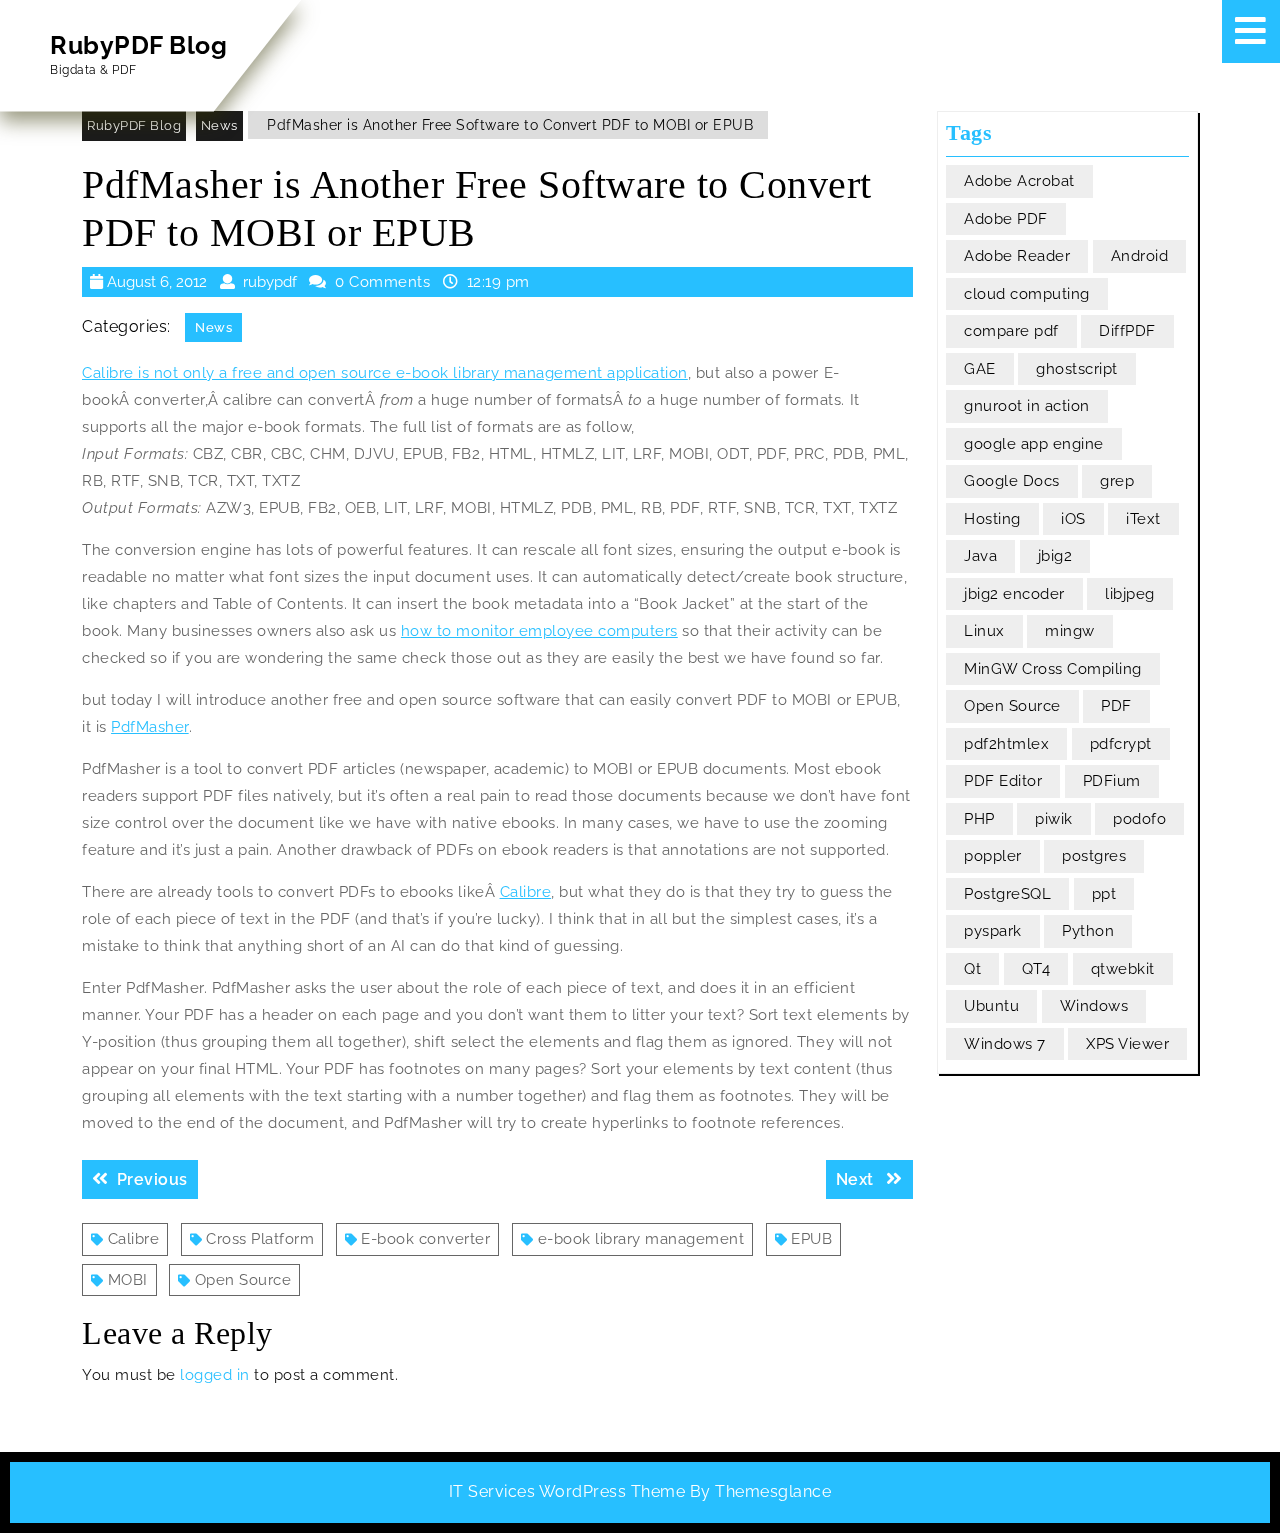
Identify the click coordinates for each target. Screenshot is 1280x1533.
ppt (1104, 894)
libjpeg (1130, 594)
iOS (1073, 519)
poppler (993, 856)
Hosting (992, 519)
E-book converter (425, 1239)
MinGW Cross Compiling (1053, 669)
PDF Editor (1003, 781)
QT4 (1036, 969)
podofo (1139, 819)
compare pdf (1011, 331)
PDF (1116, 706)
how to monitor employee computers (539, 631)
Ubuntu (991, 1006)
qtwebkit (1123, 969)
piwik (1054, 819)
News (219, 125)
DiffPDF (1127, 331)
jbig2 (1055, 556)
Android (1140, 256)
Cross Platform (260, 1239)
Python (1088, 931)
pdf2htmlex (1006, 744)
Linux (984, 631)
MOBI (128, 1280)
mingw (1070, 631)
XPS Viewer (1127, 1044)
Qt (972, 969)
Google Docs (1012, 481)
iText (1143, 519)
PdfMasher (150, 727)
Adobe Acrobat (1019, 181)
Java (980, 556)
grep (1117, 481)
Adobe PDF (1006, 219)
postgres (1094, 856)
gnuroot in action (1027, 406)
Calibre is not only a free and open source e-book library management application (385, 373)
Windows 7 (1005, 1044)
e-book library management (641, 1239)
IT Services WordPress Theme (567, 1491)
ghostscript (1077, 369)
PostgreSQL (1007, 894)
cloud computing (1027, 294)
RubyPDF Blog (138, 45)
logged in (215, 1375)
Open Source (243, 1280)
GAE (980, 369)
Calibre (526, 892)
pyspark (993, 931)
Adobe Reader (1017, 256)
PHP (979, 819)
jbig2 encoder (1014, 594)
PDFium (1112, 781)
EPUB (811, 1239)
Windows (1094, 1006)
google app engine (1034, 444)
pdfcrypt (1121, 744)
